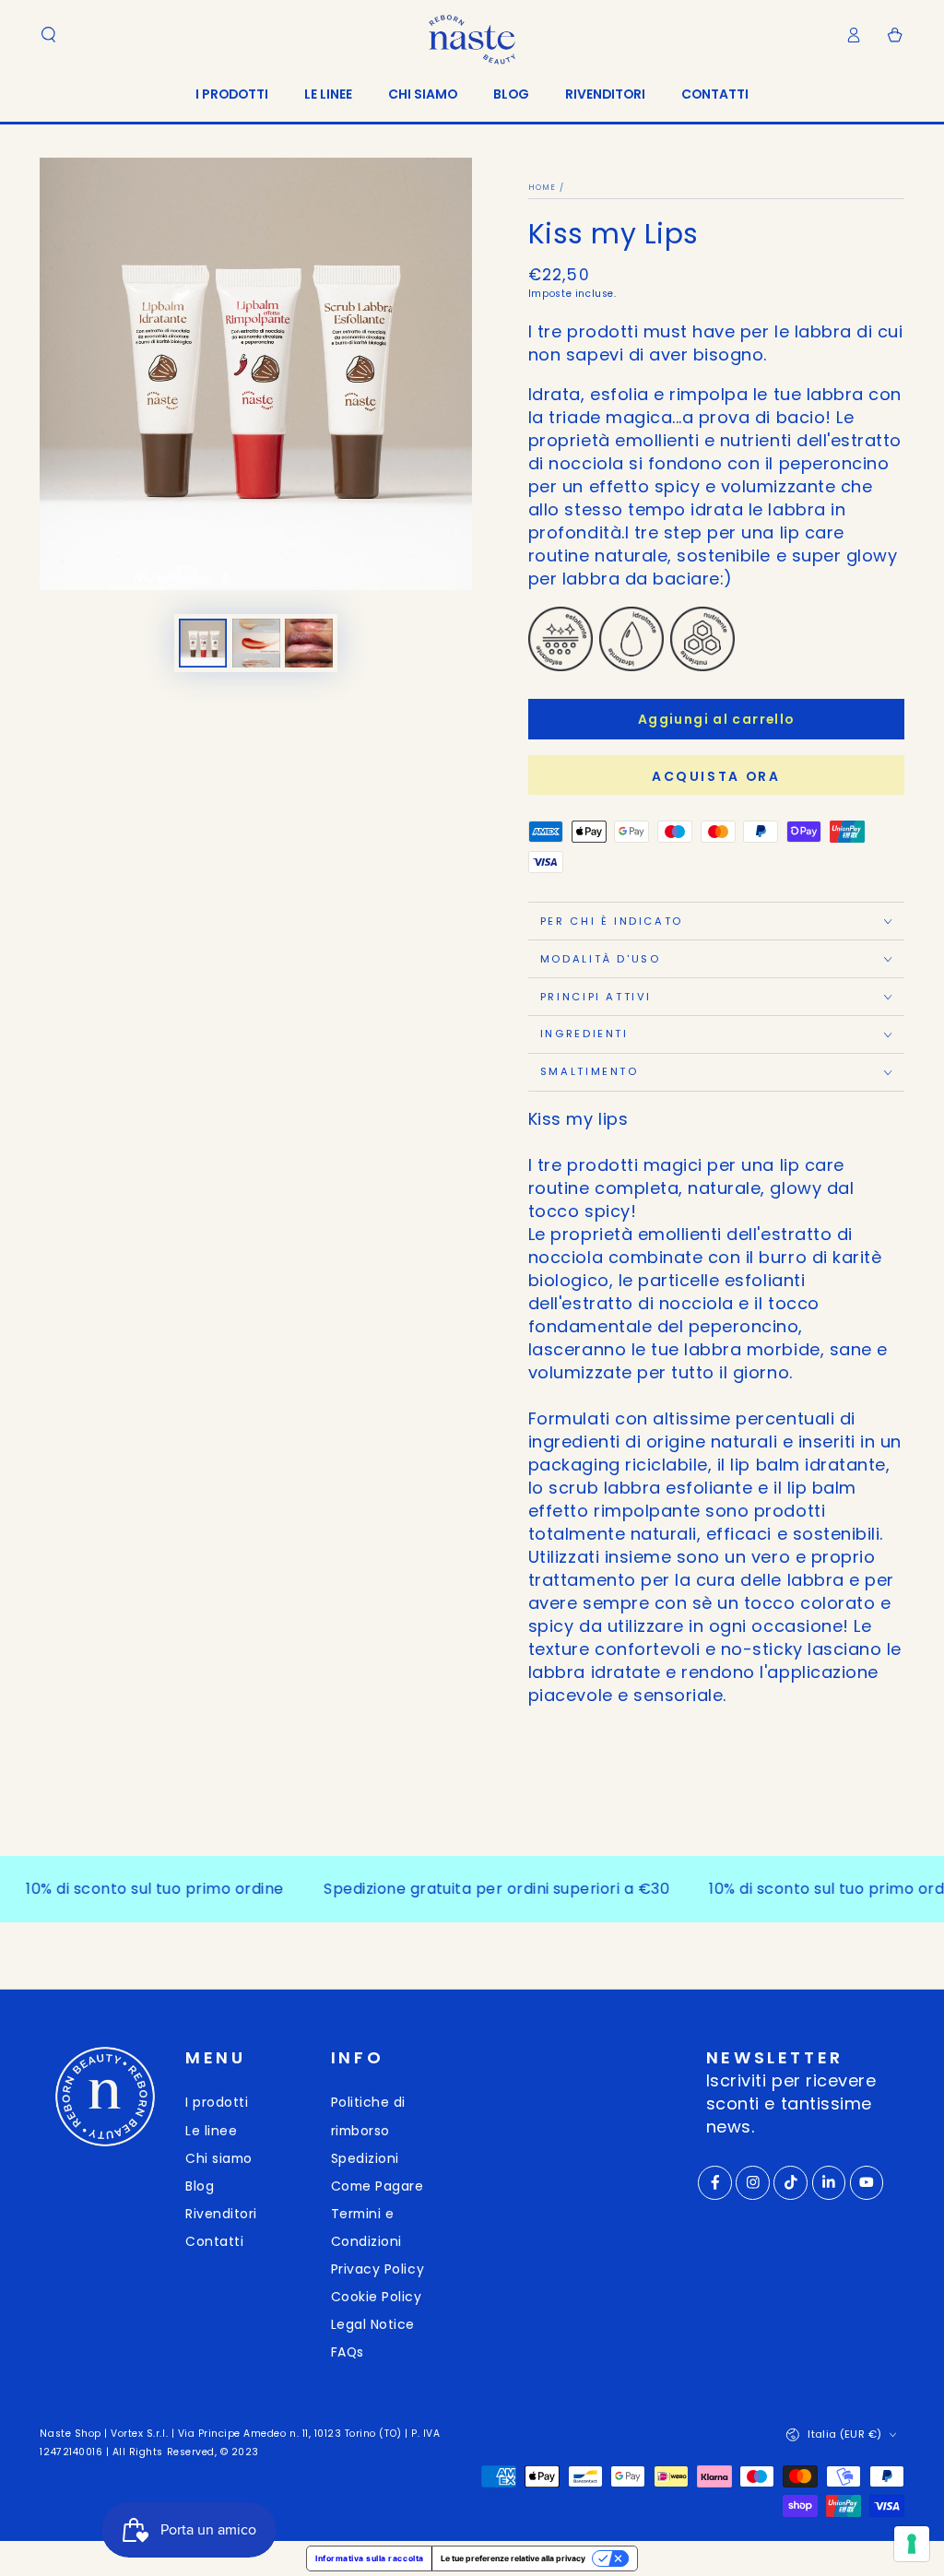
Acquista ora (716, 776)
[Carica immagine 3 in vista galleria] (309, 643)
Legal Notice (373, 2324)
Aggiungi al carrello (716, 719)
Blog (200, 2186)
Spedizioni (365, 2158)
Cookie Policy (377, 2297)
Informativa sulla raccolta (370, 2558)
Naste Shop (70, 2434)
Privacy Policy (378, 2269)
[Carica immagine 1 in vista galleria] (203, 643)
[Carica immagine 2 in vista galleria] (256, 643)
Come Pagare (378, 2186)
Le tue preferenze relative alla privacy (513, 2558)
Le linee (211, 2131)
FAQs (348, 2352)
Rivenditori (221, 2214)
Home (543, 187)
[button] (48, 35)
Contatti (214, 2241)
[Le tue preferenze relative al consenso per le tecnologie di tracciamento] (912, 2544)
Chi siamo (219, 2158)
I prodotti (217, 2102)
